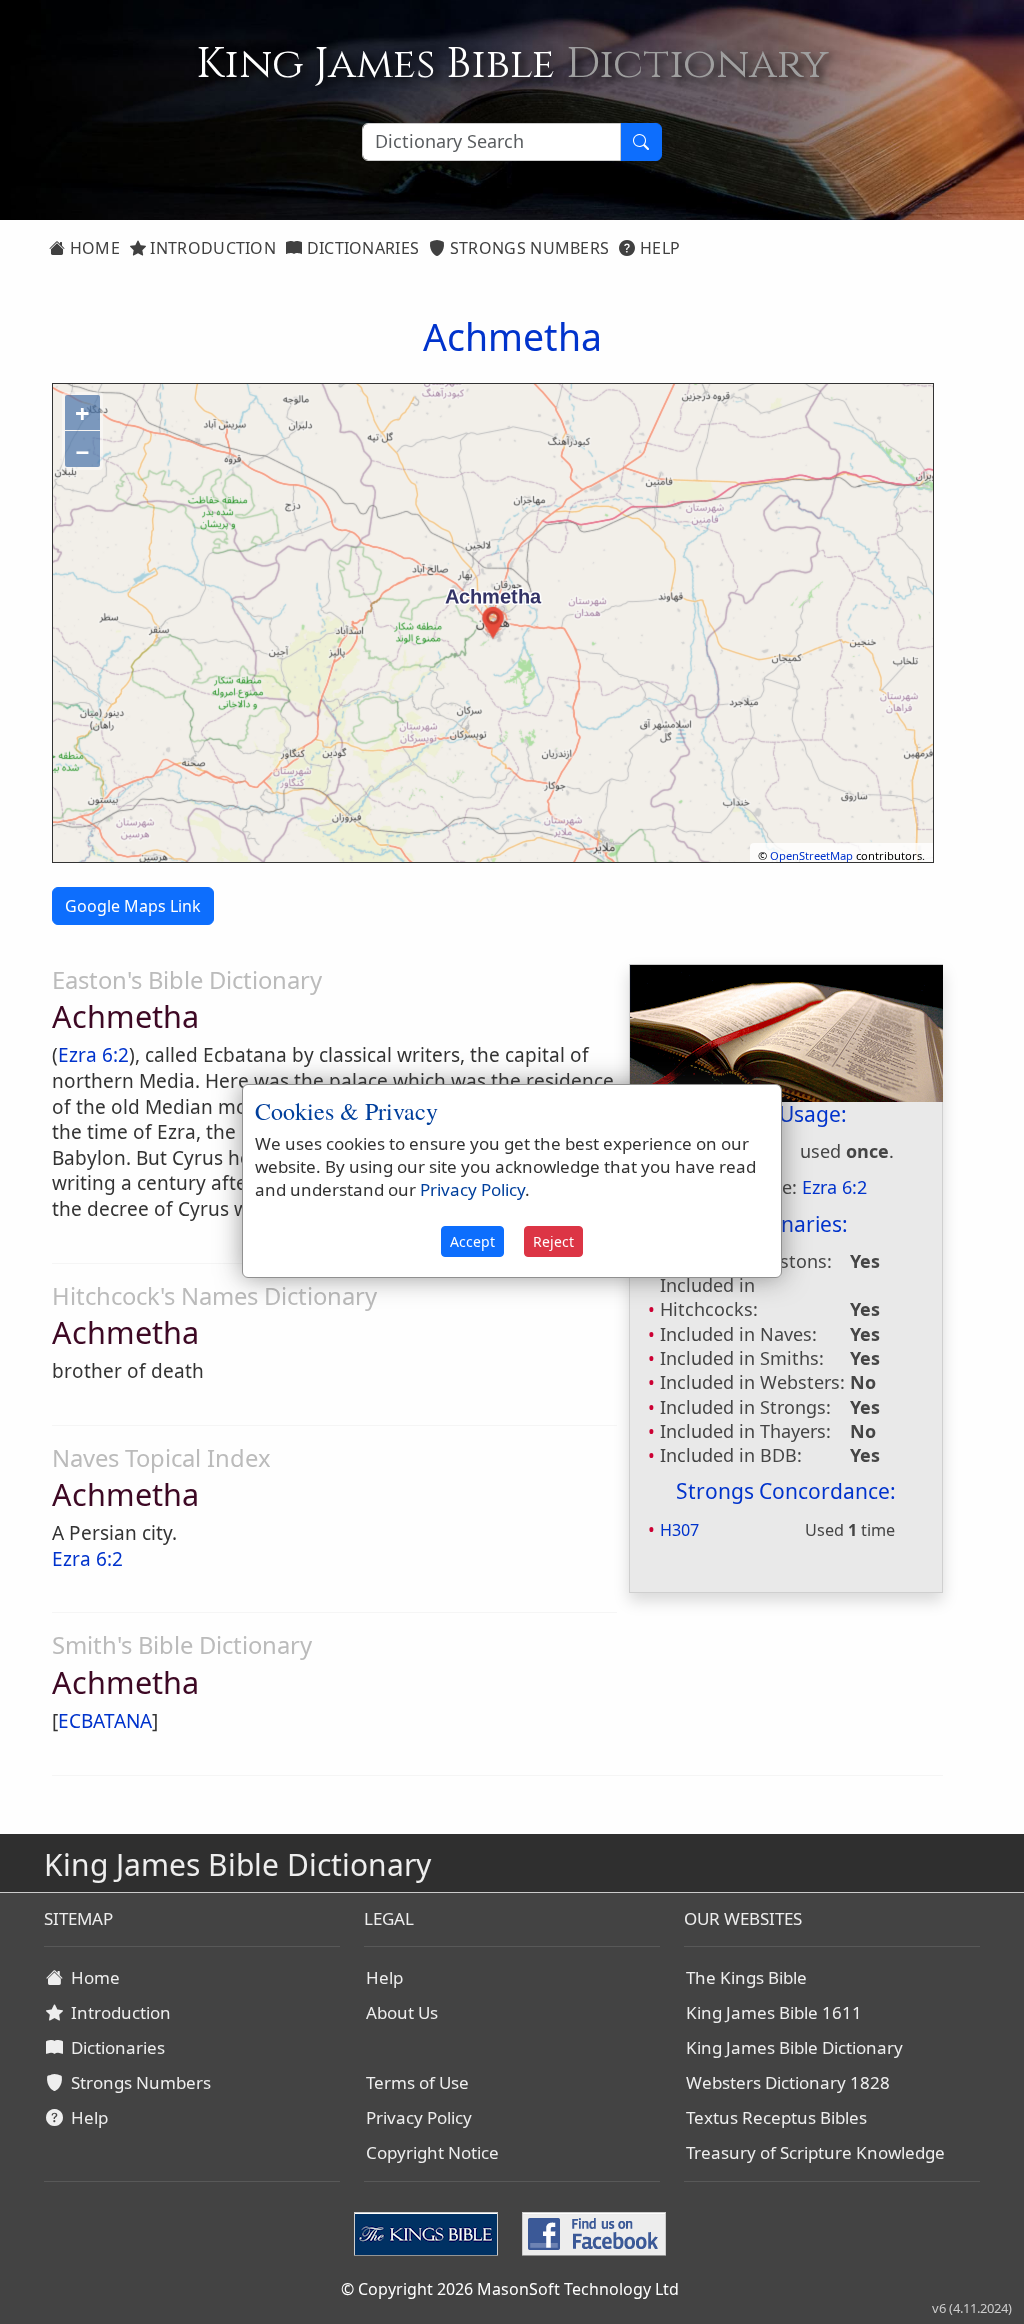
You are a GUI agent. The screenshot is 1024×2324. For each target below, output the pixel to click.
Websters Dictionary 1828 (788, 2082)
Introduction (211, 248)
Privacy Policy (419, 2117)
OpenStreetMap (811, 855)
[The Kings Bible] (430, 2231)
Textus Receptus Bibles (776, 2117)
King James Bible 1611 (774, 2012)
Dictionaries (360, 248)
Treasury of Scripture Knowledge (815, 2152)
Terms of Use (417, 2082)
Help (658, 248)
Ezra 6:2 (93, 1055)
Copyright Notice (432, 2152)
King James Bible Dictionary (794, 2047)
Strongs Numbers (528, 248)
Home (92, 248)
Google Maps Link (133, 906)
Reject (553, 1241)
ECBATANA (105, 1721)
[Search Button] (641, 142)
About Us (402, 2012)
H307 (679, 1530)
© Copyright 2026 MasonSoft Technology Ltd (510, 2289)
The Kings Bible (746, 1977)
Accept (472, 1241)
